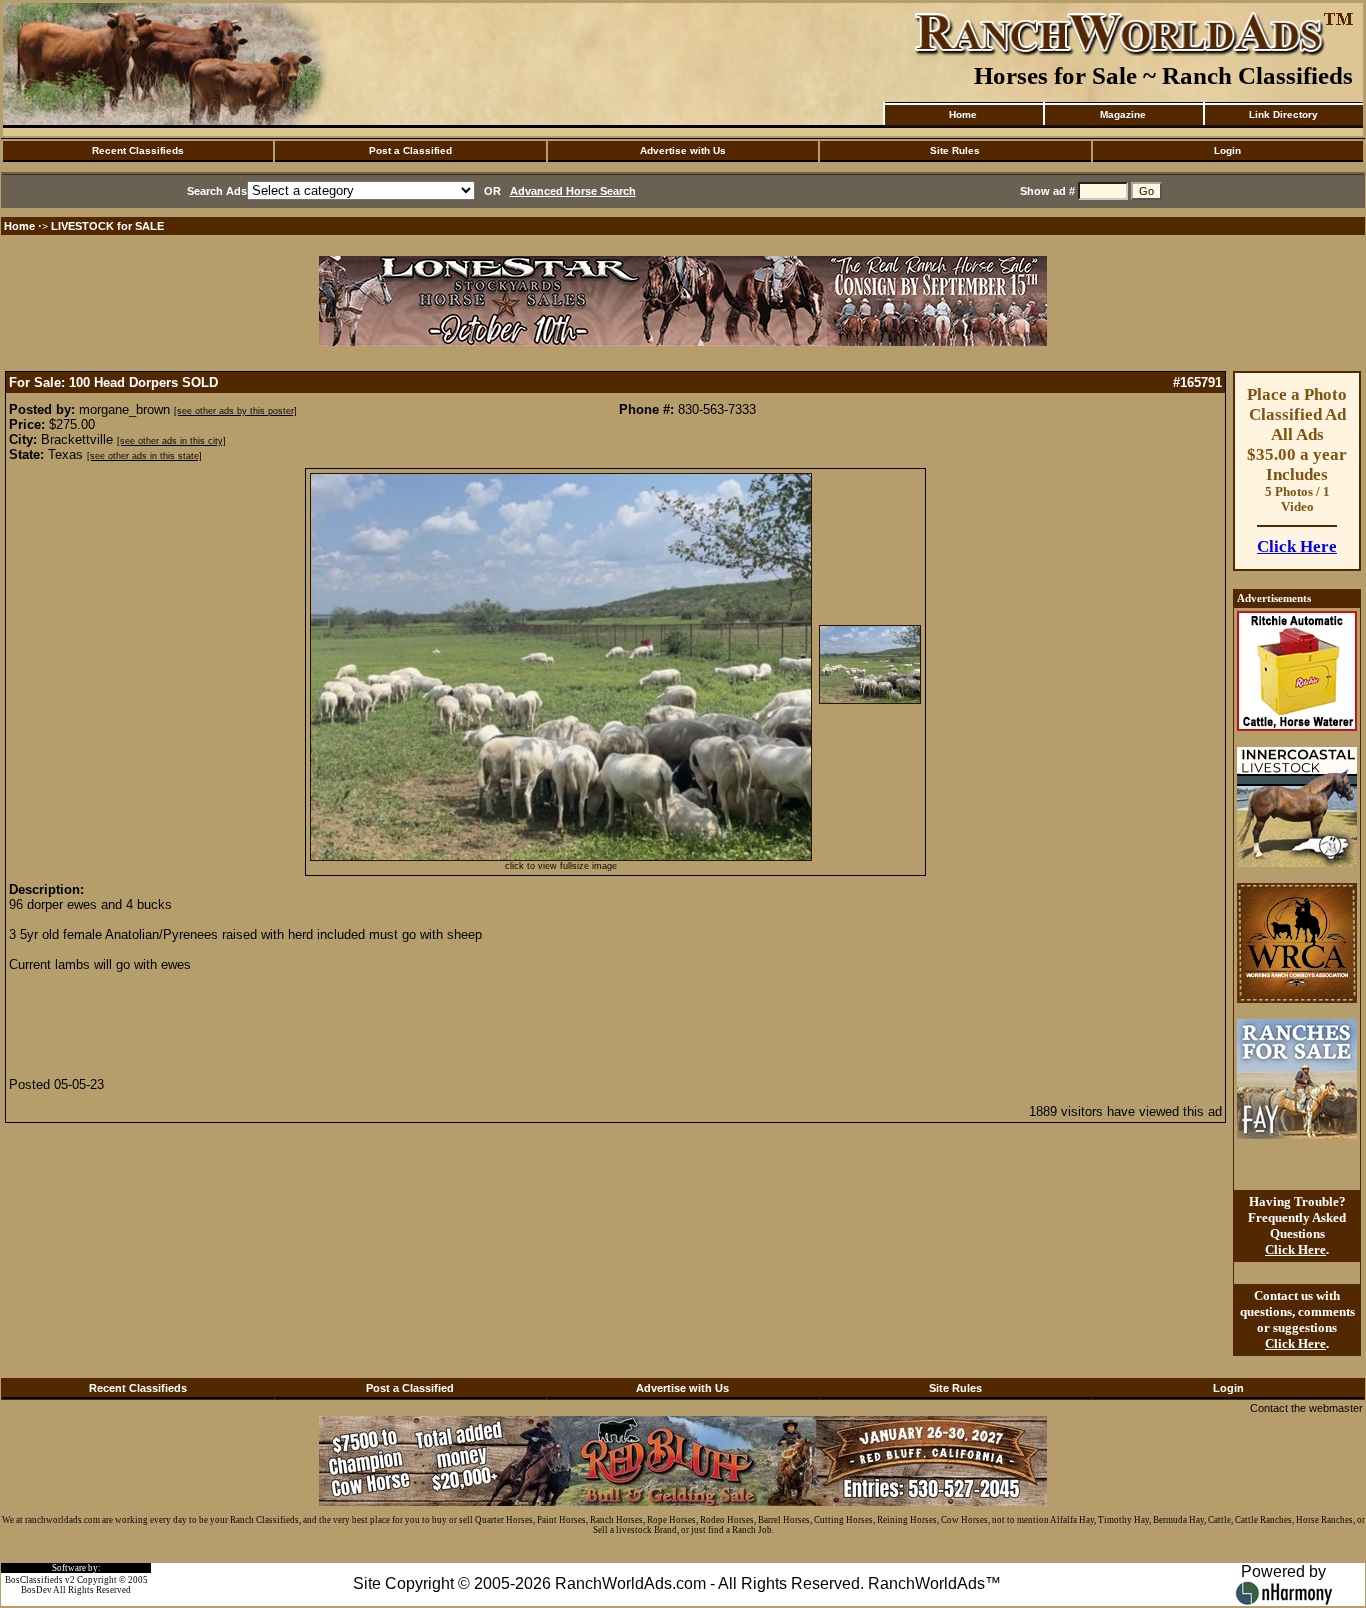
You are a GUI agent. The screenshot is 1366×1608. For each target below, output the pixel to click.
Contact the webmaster (1306, 1408)
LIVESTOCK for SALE (107, 226)
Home (963, 114)
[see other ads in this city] (171, 441)
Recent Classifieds (138, 150)
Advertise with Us (683, 150)
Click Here (1297, 546)
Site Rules (955, 150)
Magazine (1123, 114)
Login (1227, 150)
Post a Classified (410, 150)
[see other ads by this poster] (235, 411)
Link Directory (1283, 114)
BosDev (36, 1590)
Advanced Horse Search (573, 191)
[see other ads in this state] (144, 456)
